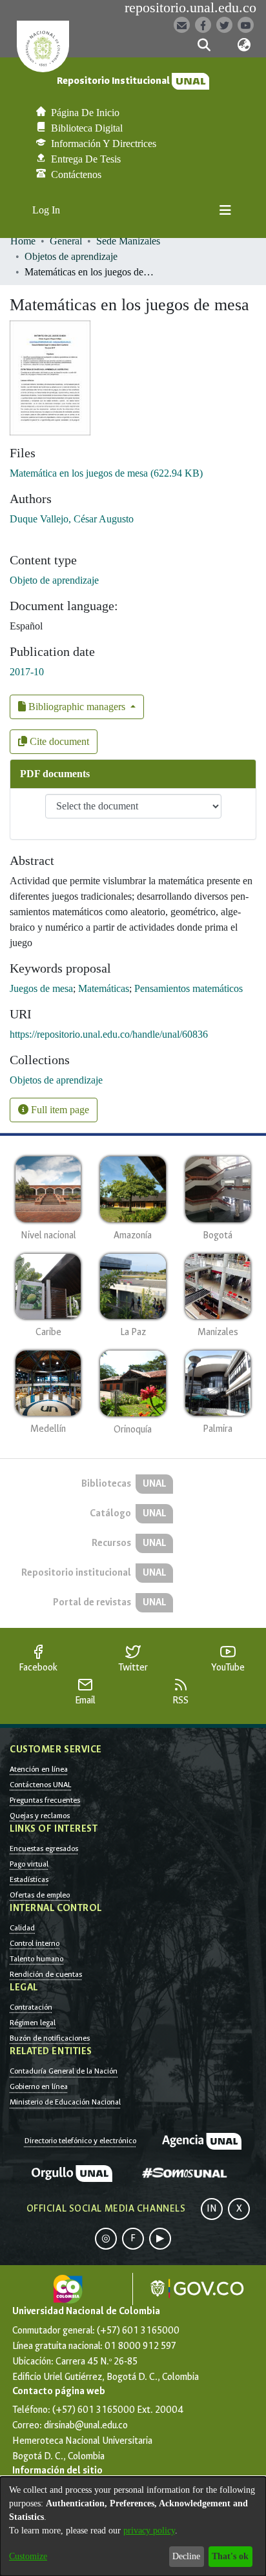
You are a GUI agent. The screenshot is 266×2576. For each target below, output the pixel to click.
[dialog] (133, 2526)
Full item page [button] (59, 1110)
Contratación (31, 2007)
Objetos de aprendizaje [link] (71, 256)
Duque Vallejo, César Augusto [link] (72, 519)
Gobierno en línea (39, 2086)
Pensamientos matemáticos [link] (189, 988)
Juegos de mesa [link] (41, 988)
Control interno (35, 1943)
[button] (204, 45)
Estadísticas (29, 1879)
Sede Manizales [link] (128, 241)
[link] (106, 473)
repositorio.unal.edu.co (190, 8)
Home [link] (23, 241)
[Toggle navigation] (225, 210)
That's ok (230, 2556)
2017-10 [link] (27, 672)
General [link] (66, 241)
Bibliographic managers (77, 707)
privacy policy (149, 2531)
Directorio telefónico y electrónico (80, 2141)
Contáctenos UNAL (40, 1785)
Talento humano (36, 1959)
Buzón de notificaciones (50, 2038)
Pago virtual (29, 1864)
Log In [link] (47, 210)
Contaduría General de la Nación (64, 2071)
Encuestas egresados (44, 1848)
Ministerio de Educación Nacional (65, 2102)
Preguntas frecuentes (45, 1800)
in (212, 2209)
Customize (28, 2556)
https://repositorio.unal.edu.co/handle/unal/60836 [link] (109, 1034)
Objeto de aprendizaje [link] (54, 580)
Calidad (22, 1928)
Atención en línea (39, 1769)
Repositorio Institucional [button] (114, 81)
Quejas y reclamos (40, 1816)
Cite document (58, 741)
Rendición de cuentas (46, 1974)
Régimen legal (33, 2023)
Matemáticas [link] (104, 988)
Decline (186, 2556)
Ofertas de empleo (40, 1895)
